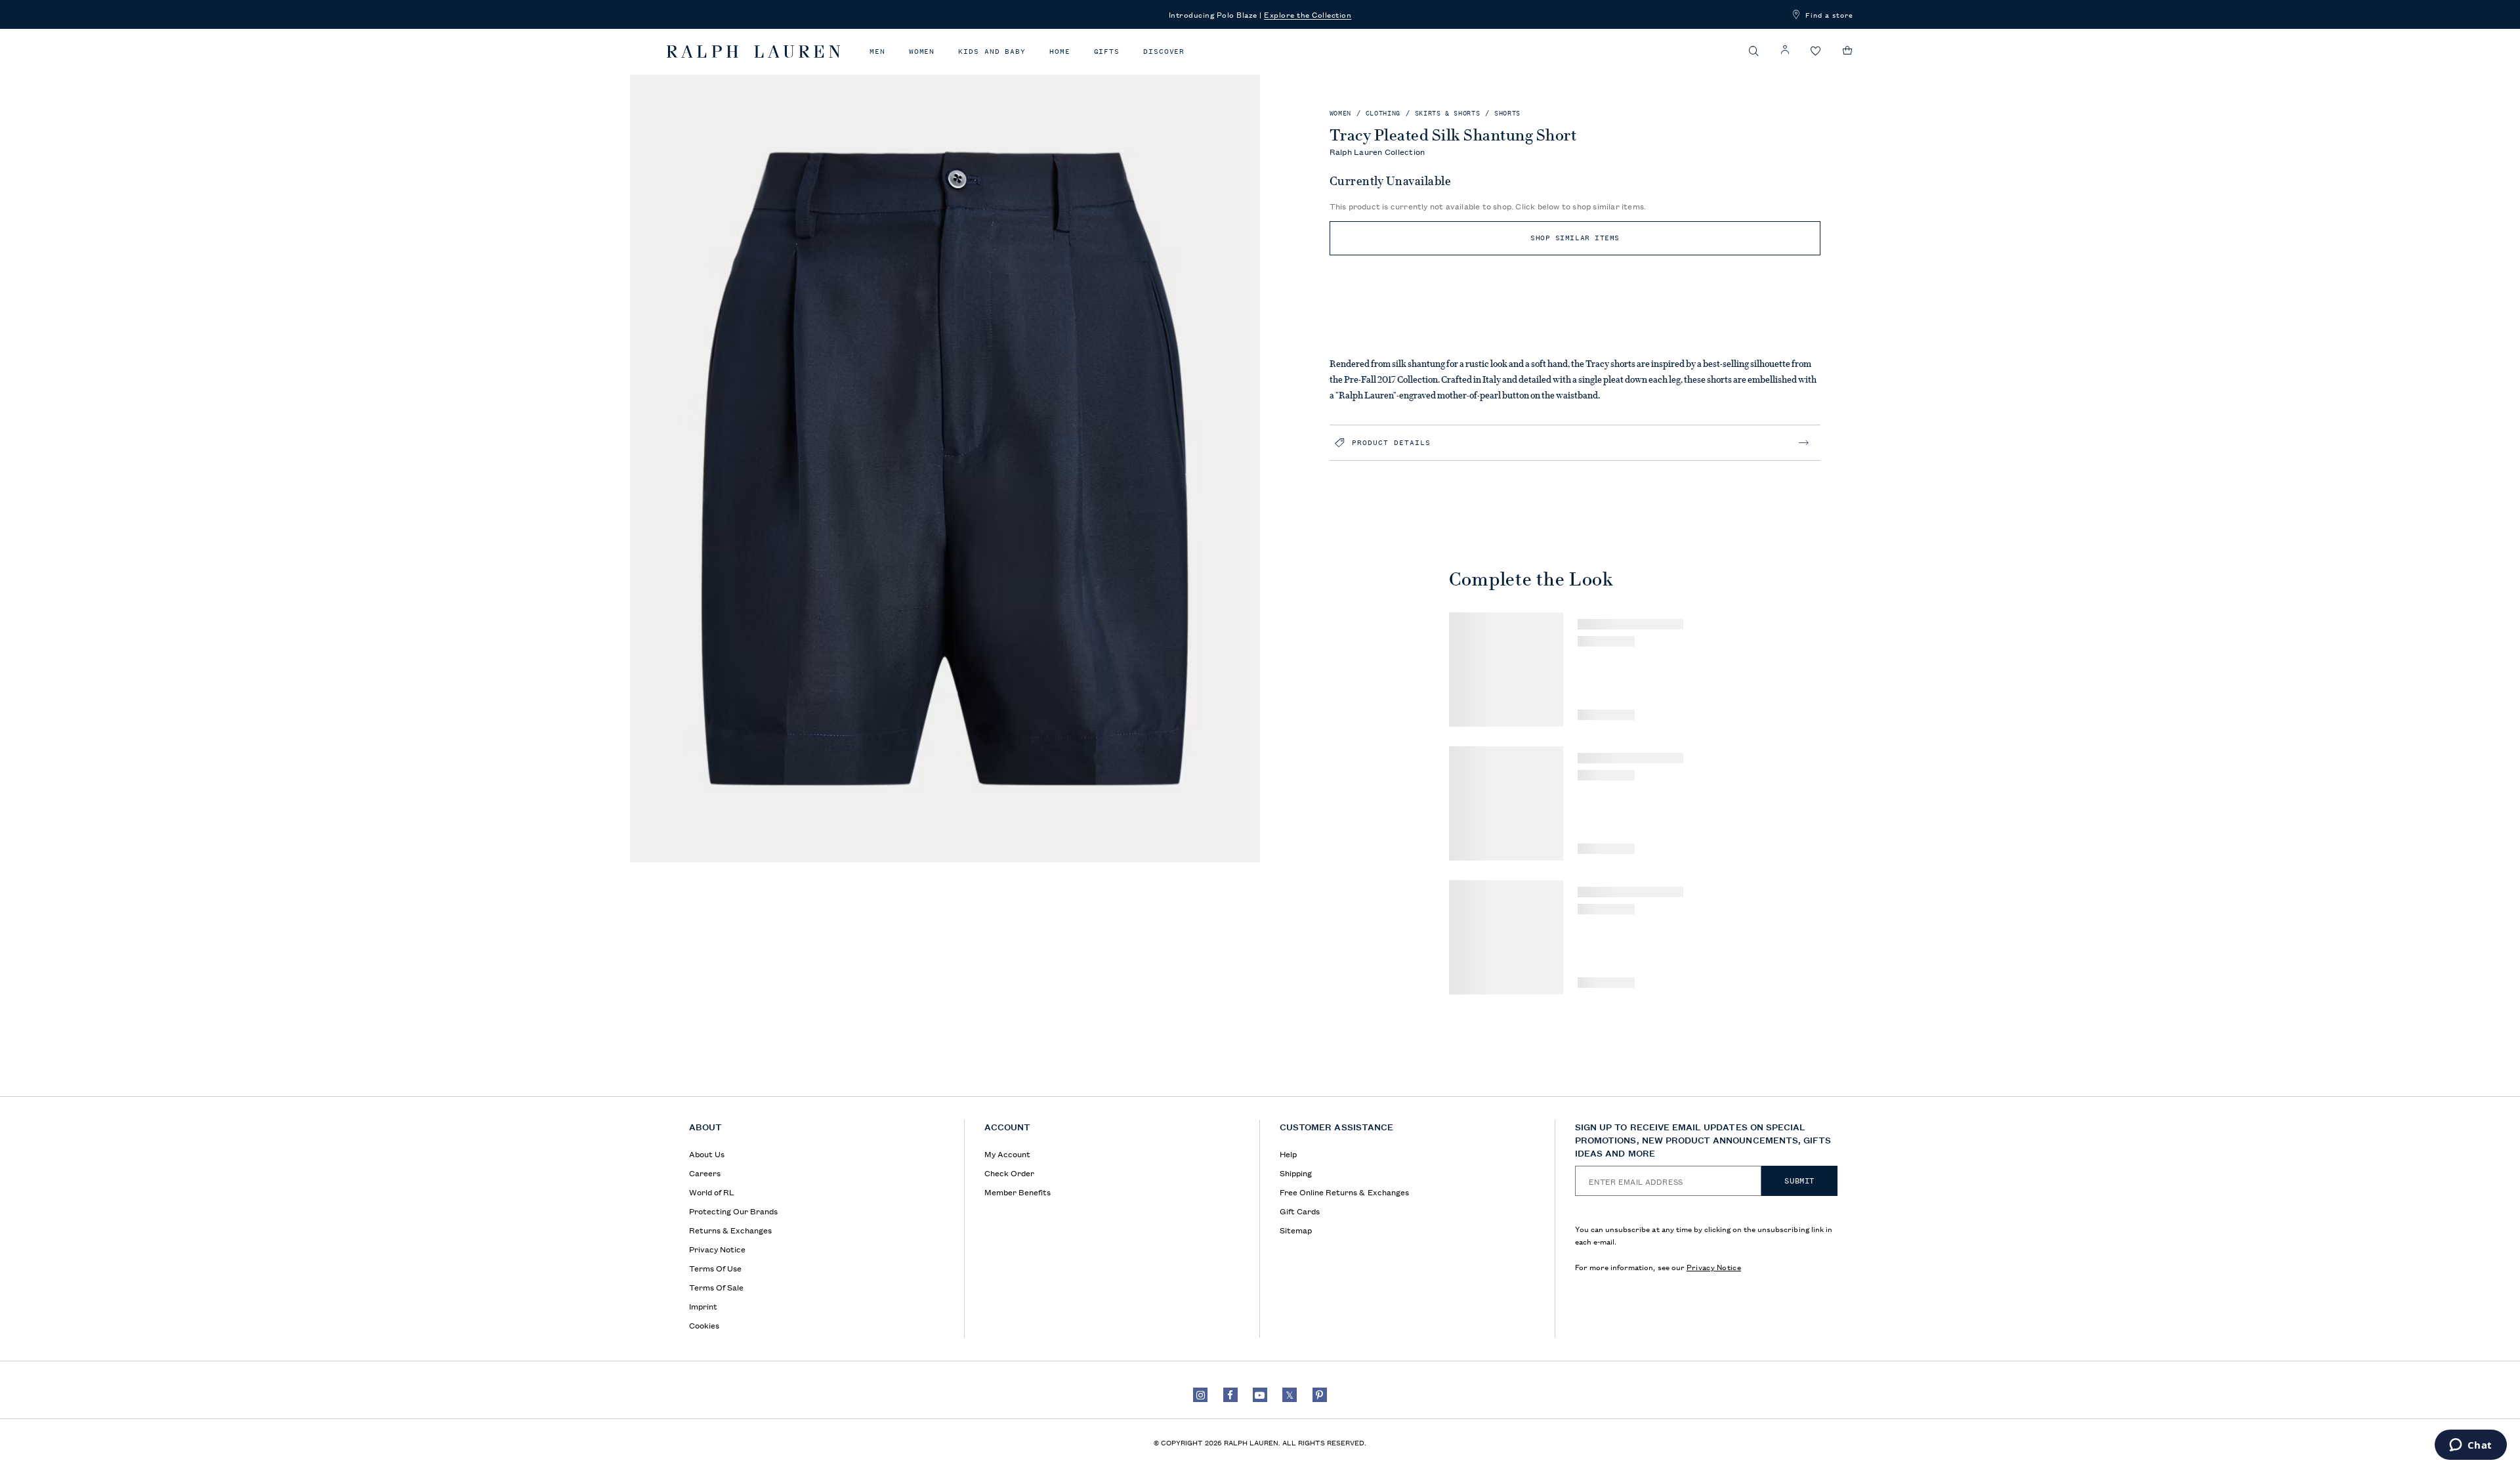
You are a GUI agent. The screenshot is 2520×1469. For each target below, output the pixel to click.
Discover (1164, 52)
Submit (1799, 1181)
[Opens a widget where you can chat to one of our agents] (2470, 1446)
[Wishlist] (1816, 52)
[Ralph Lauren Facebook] (1230, 1395)
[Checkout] (1848, 51)
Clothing (1383, 113)
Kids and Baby (992, 52)
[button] (1754, 51)
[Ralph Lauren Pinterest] (1320, 1395)
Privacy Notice (1714, 1267)
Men (877, 52)
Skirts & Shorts (1448, 113)
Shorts (1507, 113)
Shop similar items (1575, 238)
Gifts (1107, 52)
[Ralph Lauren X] (1290, 1395)
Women (922, 52)
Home (1060, 52)
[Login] (1785, 50)
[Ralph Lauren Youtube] (1260, 1395)
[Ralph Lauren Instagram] (1200, 1395)
